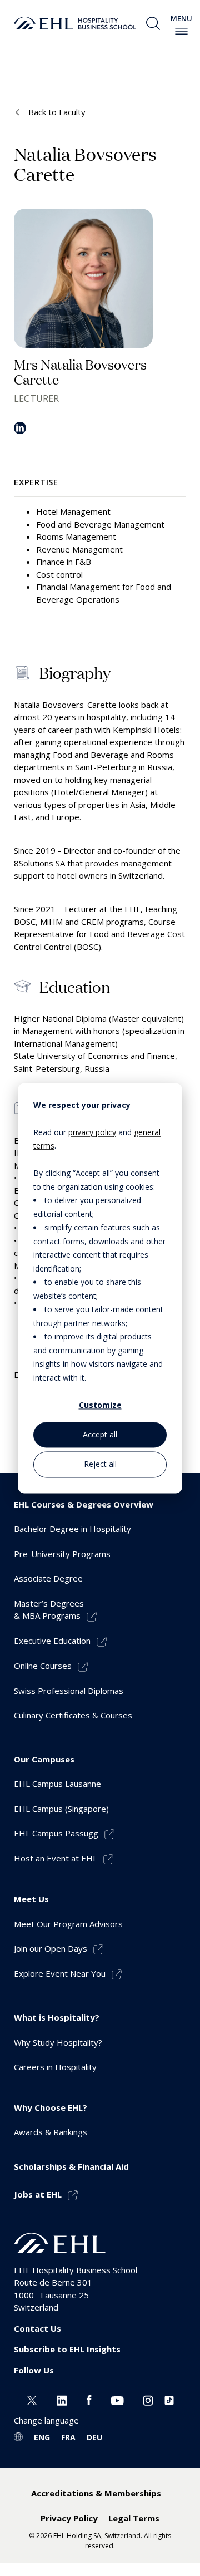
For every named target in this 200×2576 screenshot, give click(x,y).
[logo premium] (75, 23)
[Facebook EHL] (89, 2399)
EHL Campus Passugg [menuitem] (56, 1833)
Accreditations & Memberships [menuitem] (96, 2493)
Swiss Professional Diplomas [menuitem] (69, 1691)
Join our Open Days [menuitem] (51, 1948)
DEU (94, 2437)
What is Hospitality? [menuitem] (57, 2017)
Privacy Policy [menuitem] (69, 2518)
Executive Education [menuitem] (52, 1641)
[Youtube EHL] (117, 2399)
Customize (100, 1405)
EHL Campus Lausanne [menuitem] (57, 1784)
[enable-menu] (181, 31)
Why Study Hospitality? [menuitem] (58, 2042)
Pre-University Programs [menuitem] (62, 1554)
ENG (42, 2437)
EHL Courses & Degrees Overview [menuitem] (84, 1504)
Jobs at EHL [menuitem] (38, 2194)
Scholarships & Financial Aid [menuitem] (71, 2166)
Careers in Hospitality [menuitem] (55, 2067)
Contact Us (37, 2328)
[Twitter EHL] (32, 2399)
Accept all (100, 1435)
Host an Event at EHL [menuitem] (56, 1858)
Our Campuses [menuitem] (44, 1759)
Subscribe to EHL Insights (67, 2349)
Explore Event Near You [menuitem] (60, 1973)
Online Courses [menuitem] (43, 1666)
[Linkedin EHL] (62, 2399)
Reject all (100, 1464)
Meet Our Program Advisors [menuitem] (68, 1924)
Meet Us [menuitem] (31, 1899)
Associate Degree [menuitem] (48, 1578)
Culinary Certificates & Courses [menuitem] (73, 1715)
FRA (68, 2437)
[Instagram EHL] (148, 2399)
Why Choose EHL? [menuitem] (51, 2107)
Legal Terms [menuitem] (134, 2518)
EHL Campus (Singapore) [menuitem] (61, 1809)
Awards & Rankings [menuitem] (51, 2132)
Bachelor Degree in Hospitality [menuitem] (72, 1529)
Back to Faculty (56, 112)
